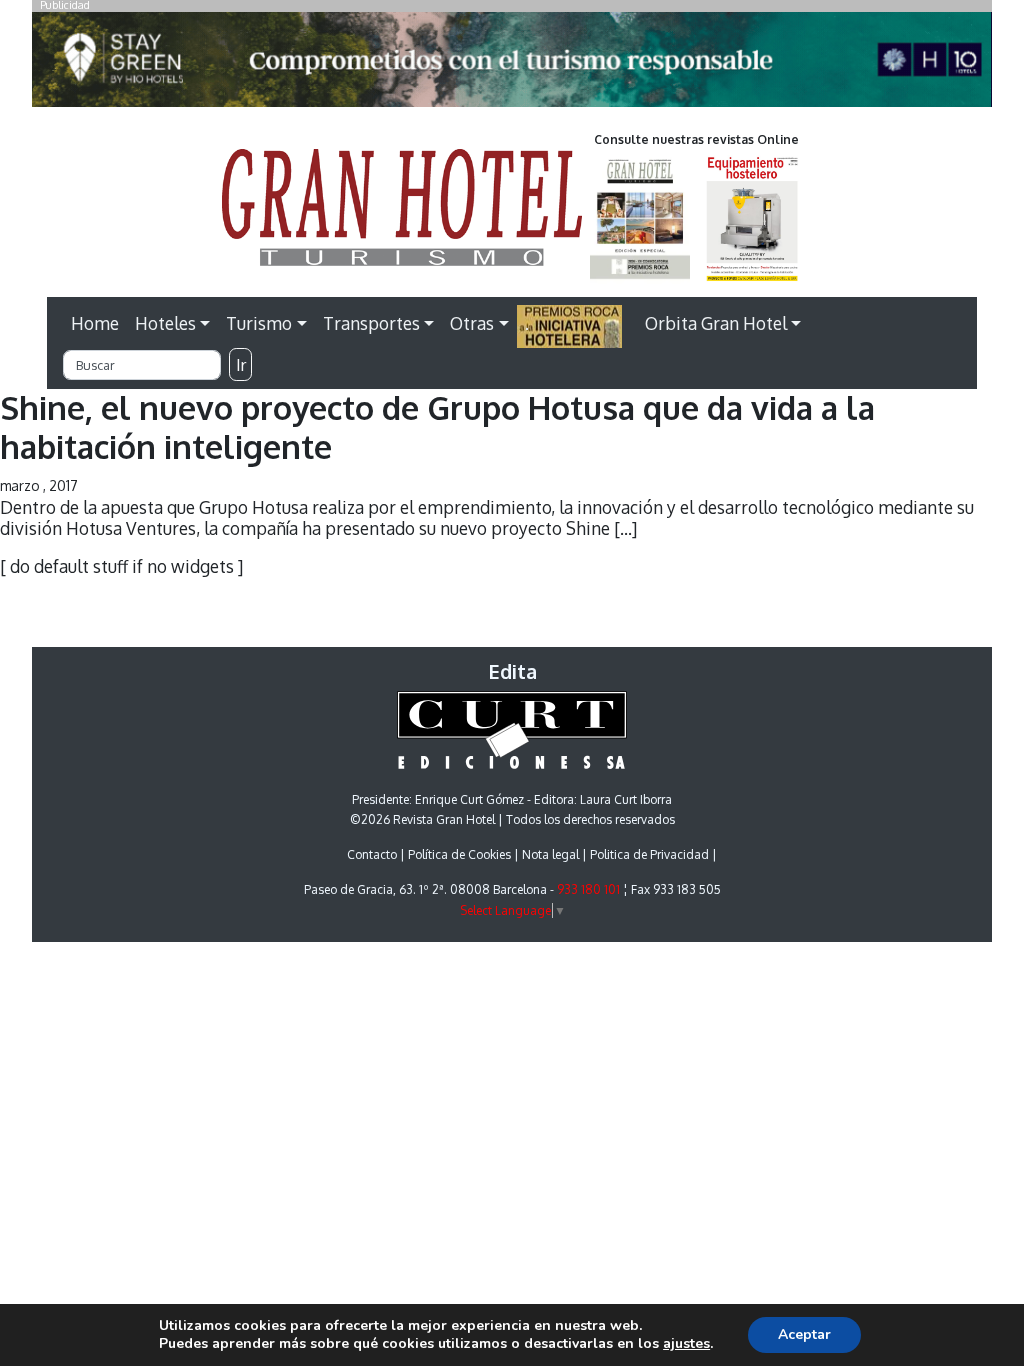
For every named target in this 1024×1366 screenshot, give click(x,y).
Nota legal (550, 854)
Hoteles (165, 323)
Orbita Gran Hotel (716, 323)
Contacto (372, 854)
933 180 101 (588, 889)
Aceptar (804, 1334)
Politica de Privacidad (649, 854)
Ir (241, 365)
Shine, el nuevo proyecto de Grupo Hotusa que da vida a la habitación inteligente (437, 426)
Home (95, 323)
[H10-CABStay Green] (512, 65)
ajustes (686, 1344)
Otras (472, 323)
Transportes (371, 323)
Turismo (259, 323)
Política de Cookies (459, 854)
